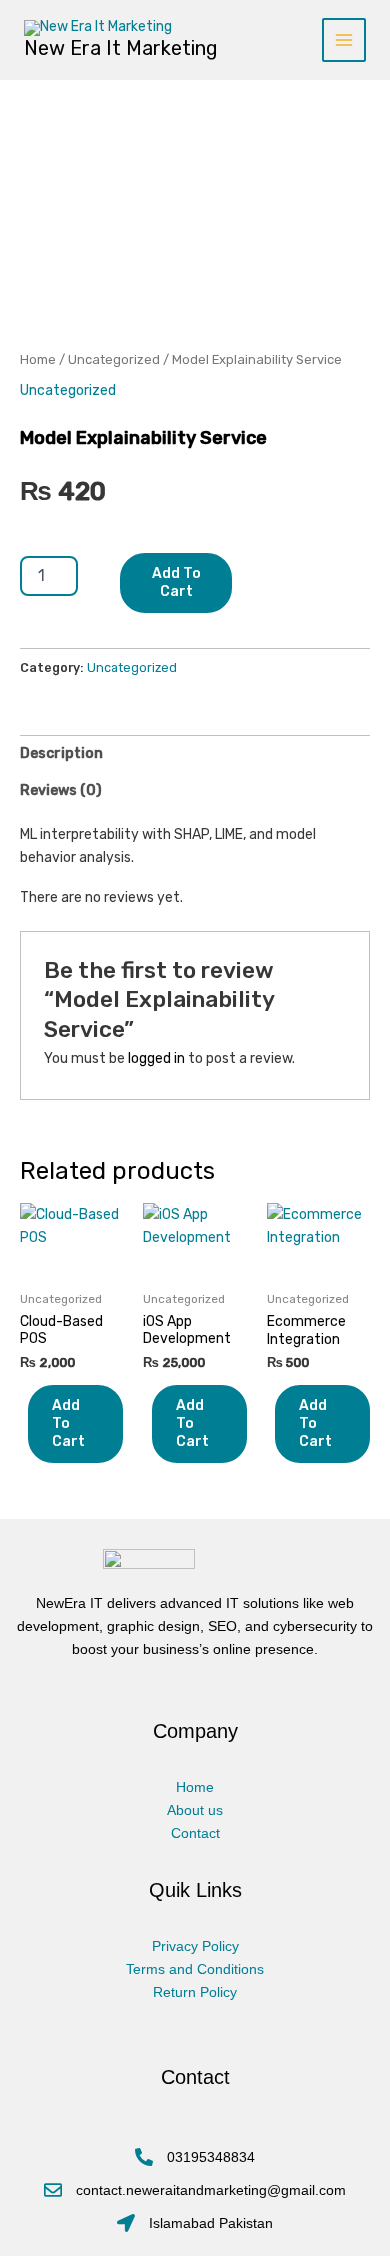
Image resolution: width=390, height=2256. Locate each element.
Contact (195, 1833)
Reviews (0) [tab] (61, 790)
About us (195, 1810)
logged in (156, 1058)
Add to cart (176, 582)
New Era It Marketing (121, 48)
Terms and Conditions (195, 1969)
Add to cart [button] (68, 1423)
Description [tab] (61, 753)
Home (38, 359)
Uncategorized (114, 359)
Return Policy (195, 1992)
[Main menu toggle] (344, 40)
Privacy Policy (195, 1946)
